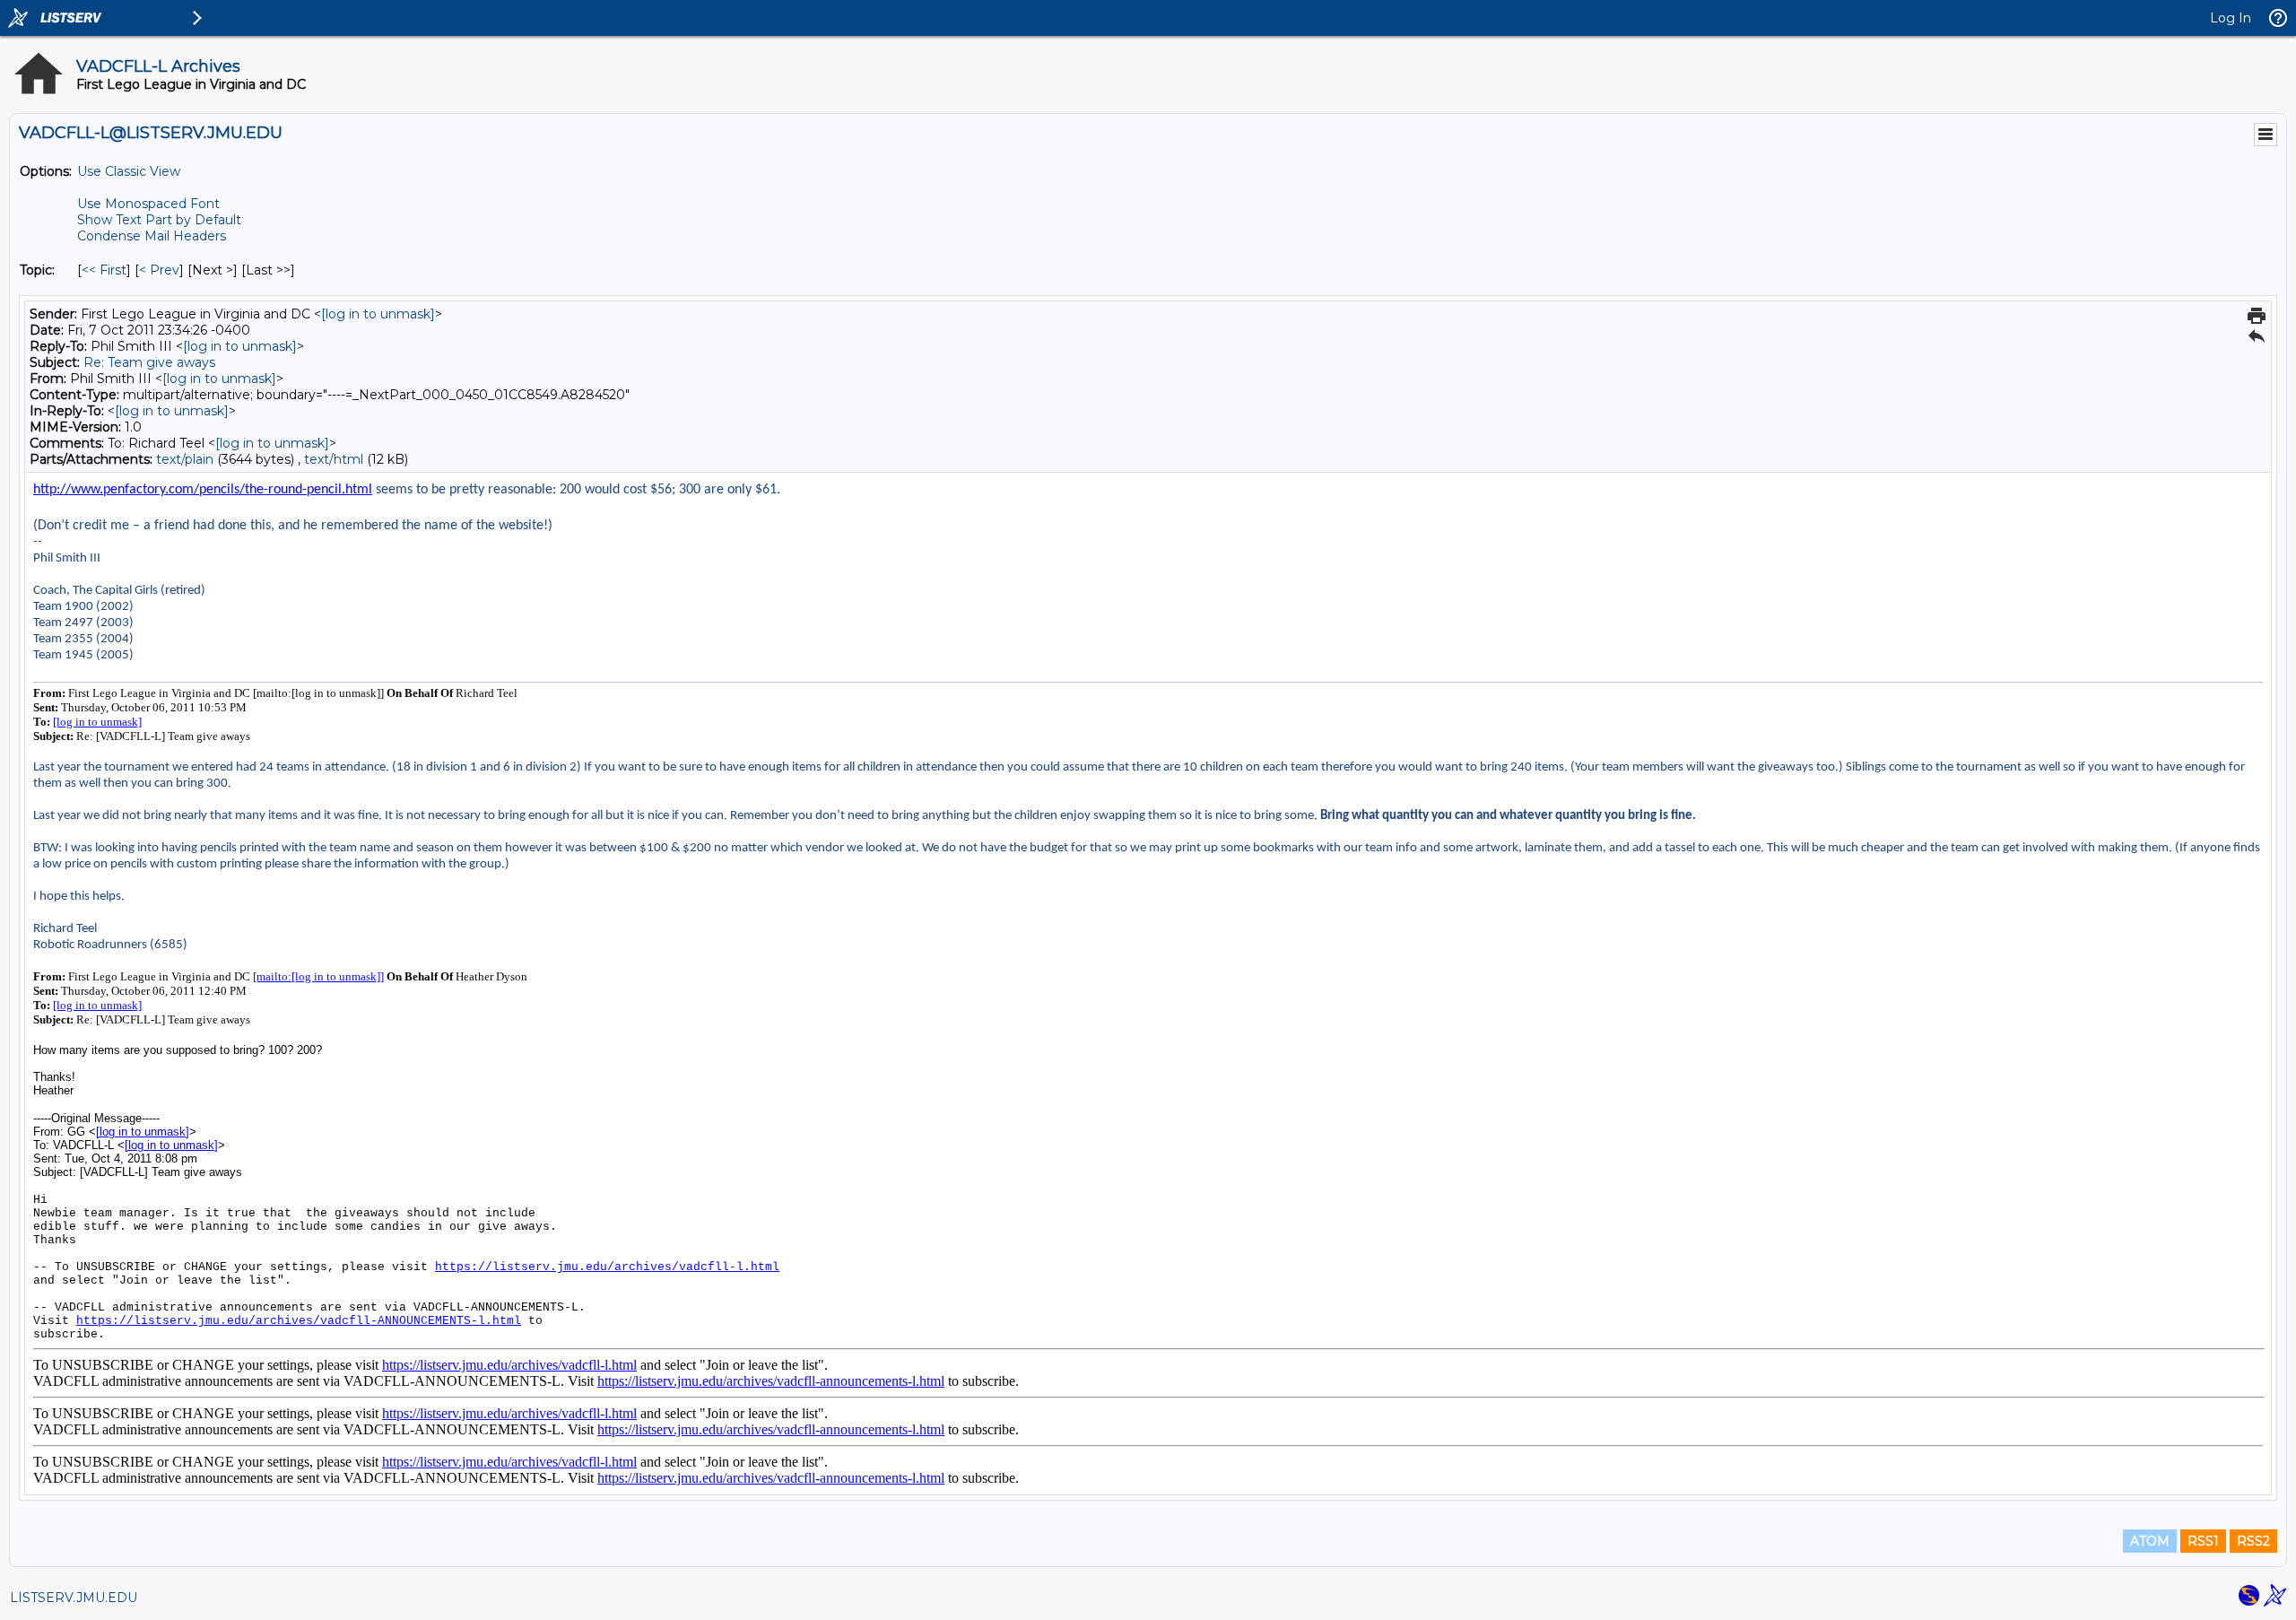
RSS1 (2203, 1541)
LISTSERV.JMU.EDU (74, 1598)
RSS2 (2253, 1541)
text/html (334, 459)
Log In (2231, 18)
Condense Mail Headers (152, 236)
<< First (104, 270)
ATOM (2150, 1541)
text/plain (185, 459)
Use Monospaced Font (148, 204)
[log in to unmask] (378, 314)
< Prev (159, 270)
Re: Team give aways (149, 362)
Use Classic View (129, 171)
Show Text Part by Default (159, 220)
